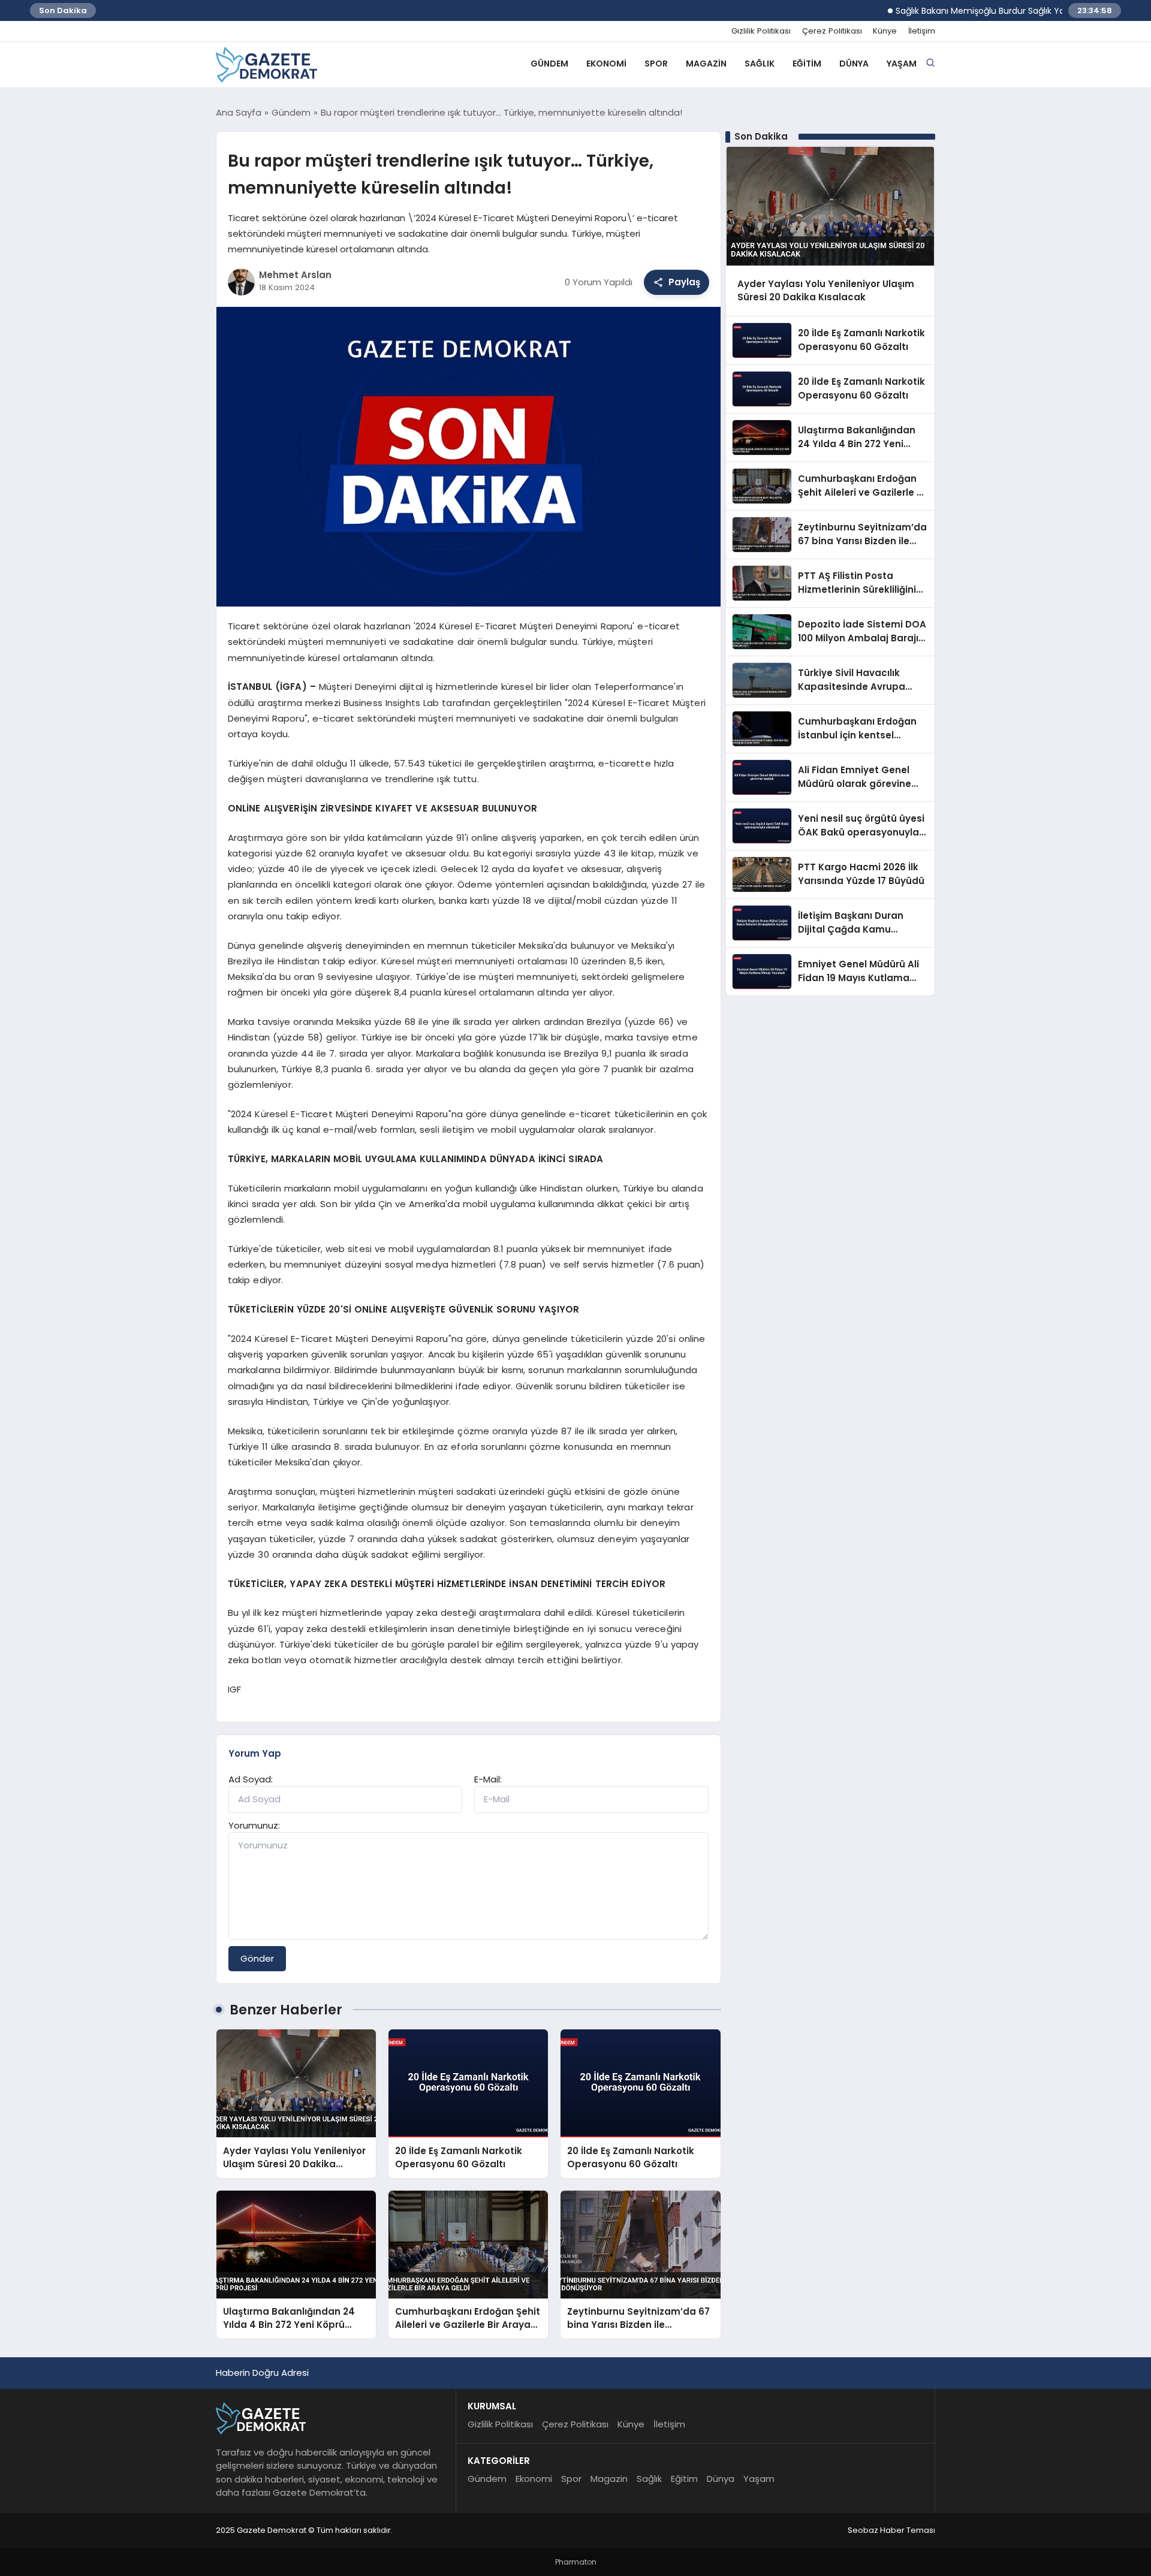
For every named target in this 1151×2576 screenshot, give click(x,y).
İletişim (922, 31)
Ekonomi (606, 64)
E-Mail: (488, 1779)
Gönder (257, 1958)
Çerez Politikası (832, 31)
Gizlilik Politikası (761, 31)
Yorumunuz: (254, 1825)
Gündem (549, 64)
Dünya (854, 64)
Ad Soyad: (251, 1779)
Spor (656, 64)
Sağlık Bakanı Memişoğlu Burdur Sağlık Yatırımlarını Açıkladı (972, 11)
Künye (885, 31)
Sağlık (760, 64)
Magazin (706, 64)
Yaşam (902, 64)
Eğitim (807, 64)
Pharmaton (576, 2562)
